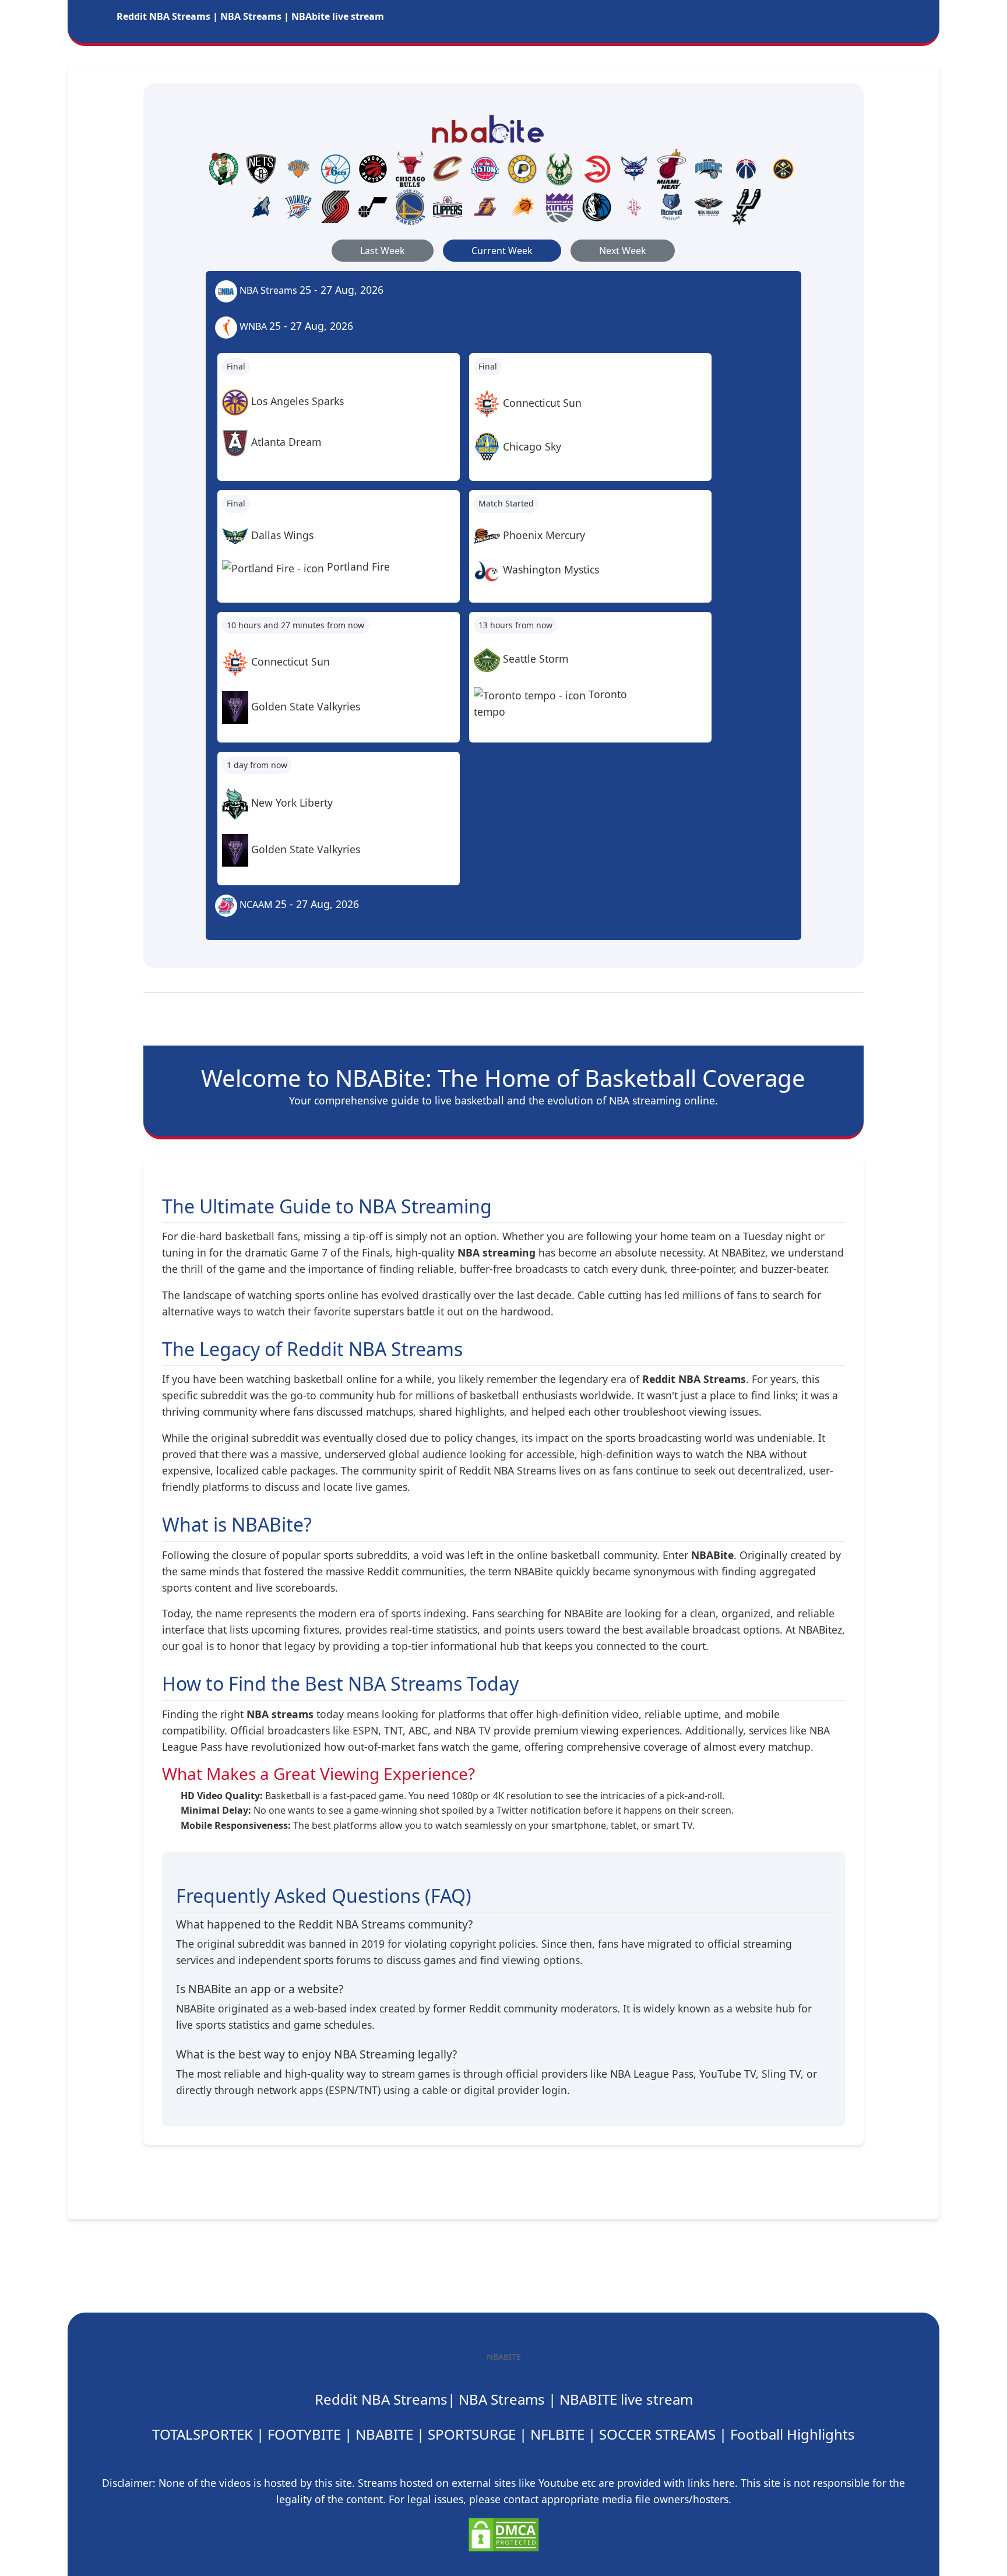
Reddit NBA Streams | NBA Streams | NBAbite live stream (250, 16)
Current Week (502, 251)
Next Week (623, 251)
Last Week (383, 251)
